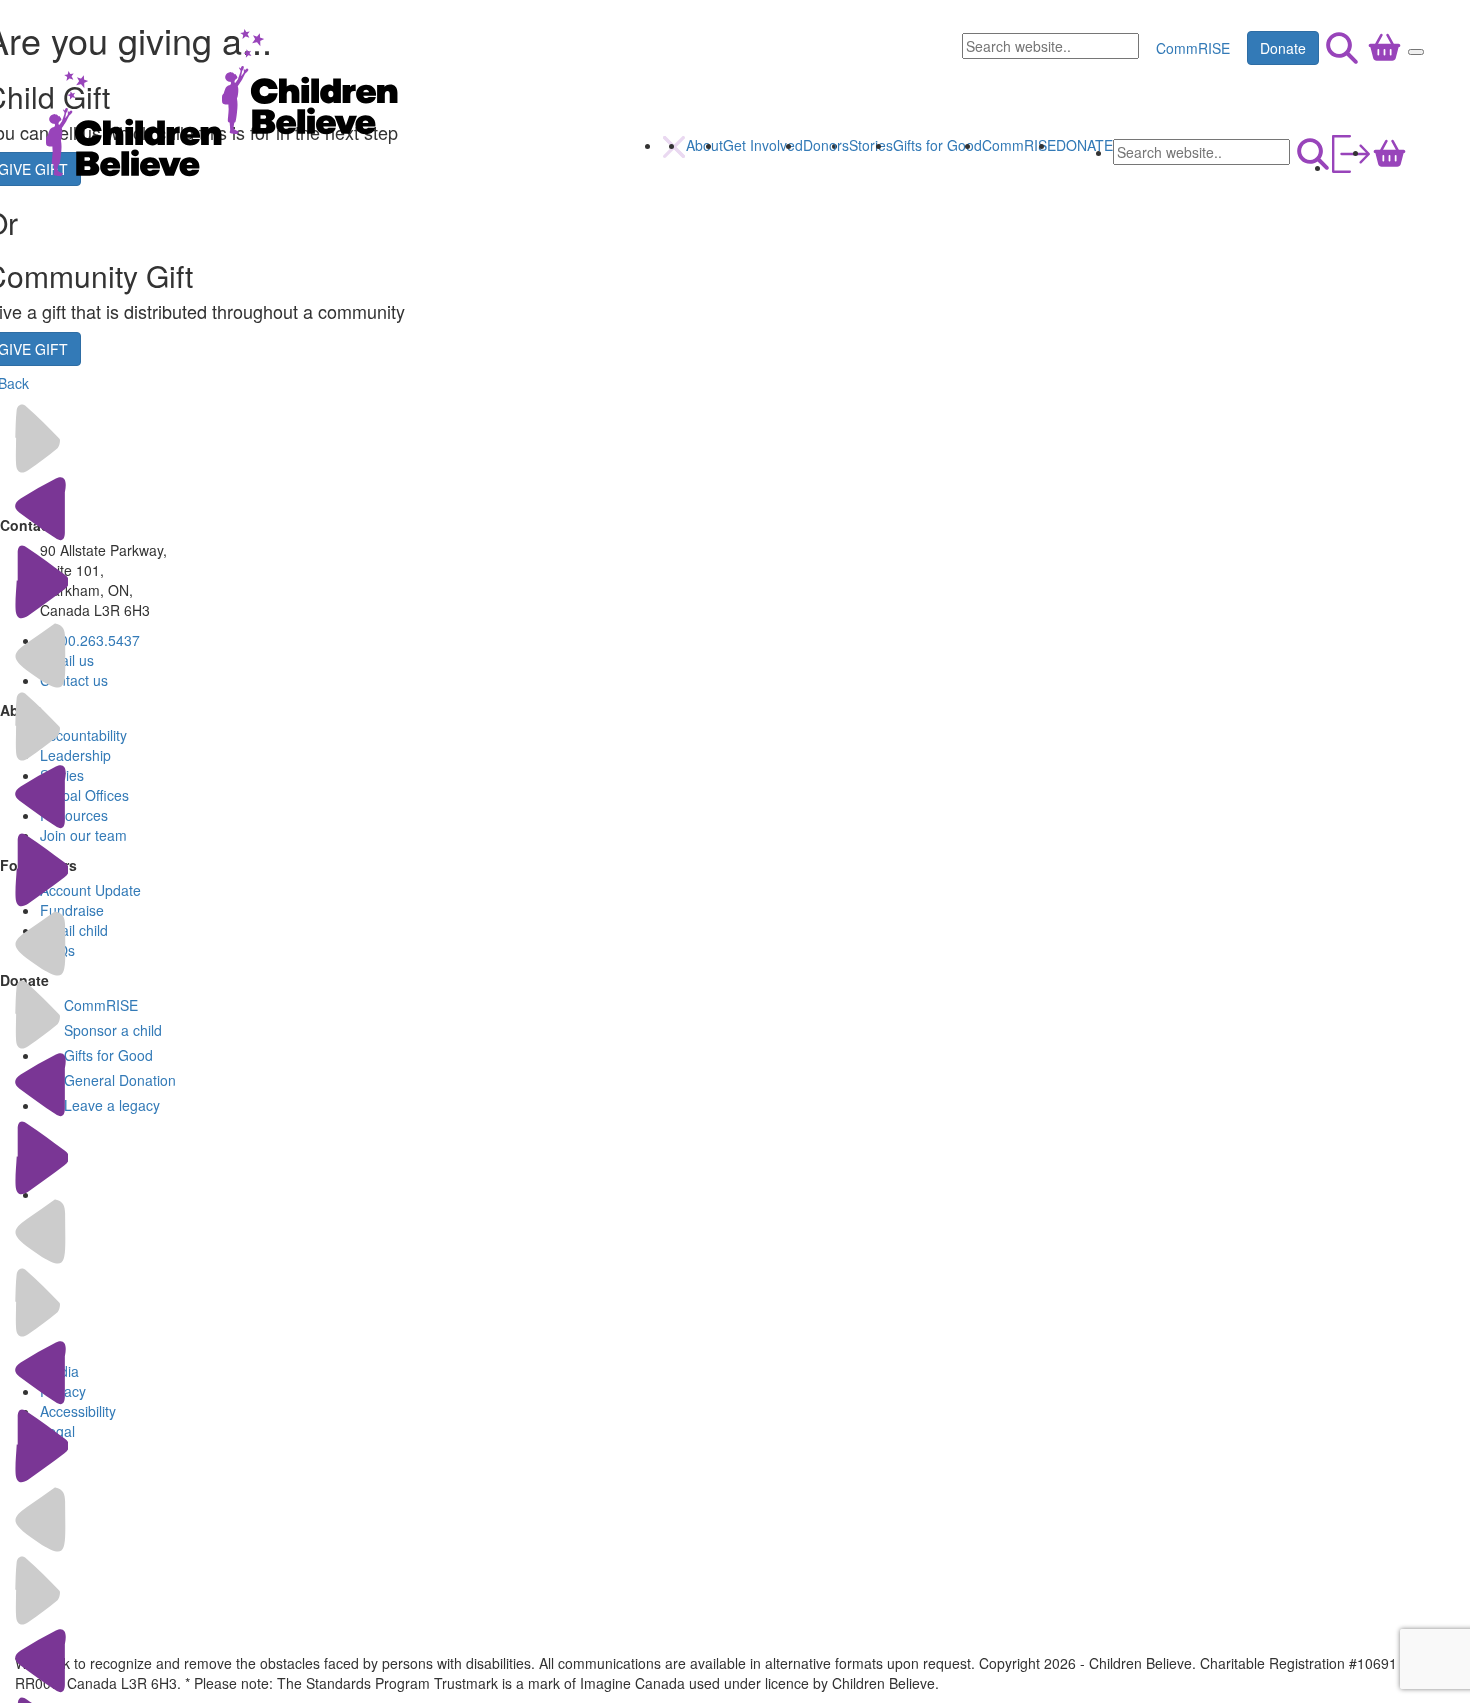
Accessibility (78, 1411)
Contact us (74, 680)
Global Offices (84, 795)
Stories (871, 145)
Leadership (75, 755)
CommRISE (1193, 48)
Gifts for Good (937, 145)
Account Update (90, 890)
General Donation (120, 1080)
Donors (826, 145)
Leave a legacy (112, 1105)
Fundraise (72, 910)
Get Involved (763, 145)
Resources (74, 815)
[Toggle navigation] (1416, 52)
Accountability (83, 735)
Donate (1283, 48)
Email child (74, 930)
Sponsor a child (113, 1030)
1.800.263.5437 (90, 640)
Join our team (83, 835)
